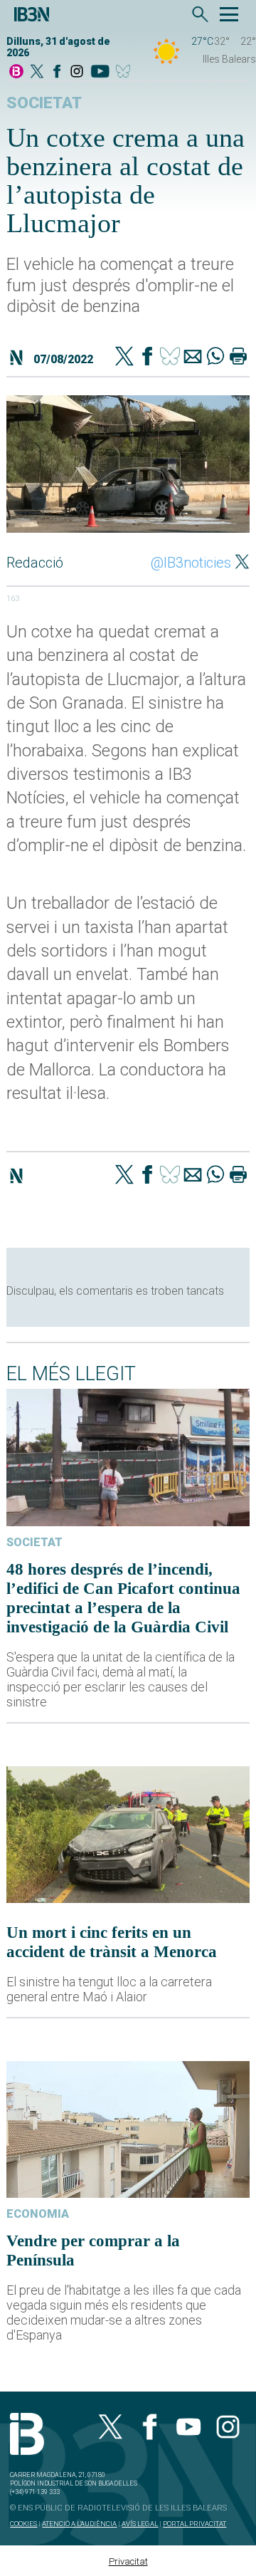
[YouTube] (100, 72)
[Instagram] (77, 72)
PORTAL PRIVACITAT (194, 2524)
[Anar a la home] (16, 72)
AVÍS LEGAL (140, 2524)
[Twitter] (124, 358)
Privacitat (128, 2561)
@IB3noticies (191, 563)
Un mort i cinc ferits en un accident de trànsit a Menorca (112, 1942)
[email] (193, 358)
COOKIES (23, 2524)
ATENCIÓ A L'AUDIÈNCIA (79, 2524)
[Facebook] (57, 72)
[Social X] (37, 72)
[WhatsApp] (215, 358)
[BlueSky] (126, 72)
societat (44, 103)
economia (38, 2214)
